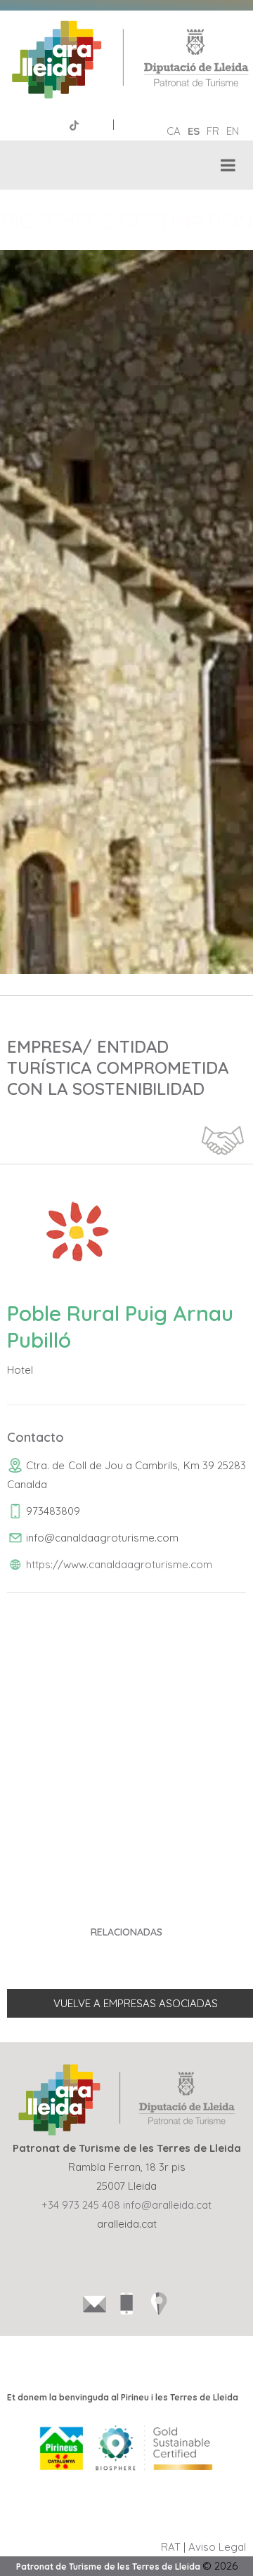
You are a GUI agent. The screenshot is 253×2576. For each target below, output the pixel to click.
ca (174, 131)
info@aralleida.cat (167, 2205)
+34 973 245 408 (81, 2205)
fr (213, 131)
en (233, 131)
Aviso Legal (217, 2547)
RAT (171, 2547)
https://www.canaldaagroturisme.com (119, 1564)
